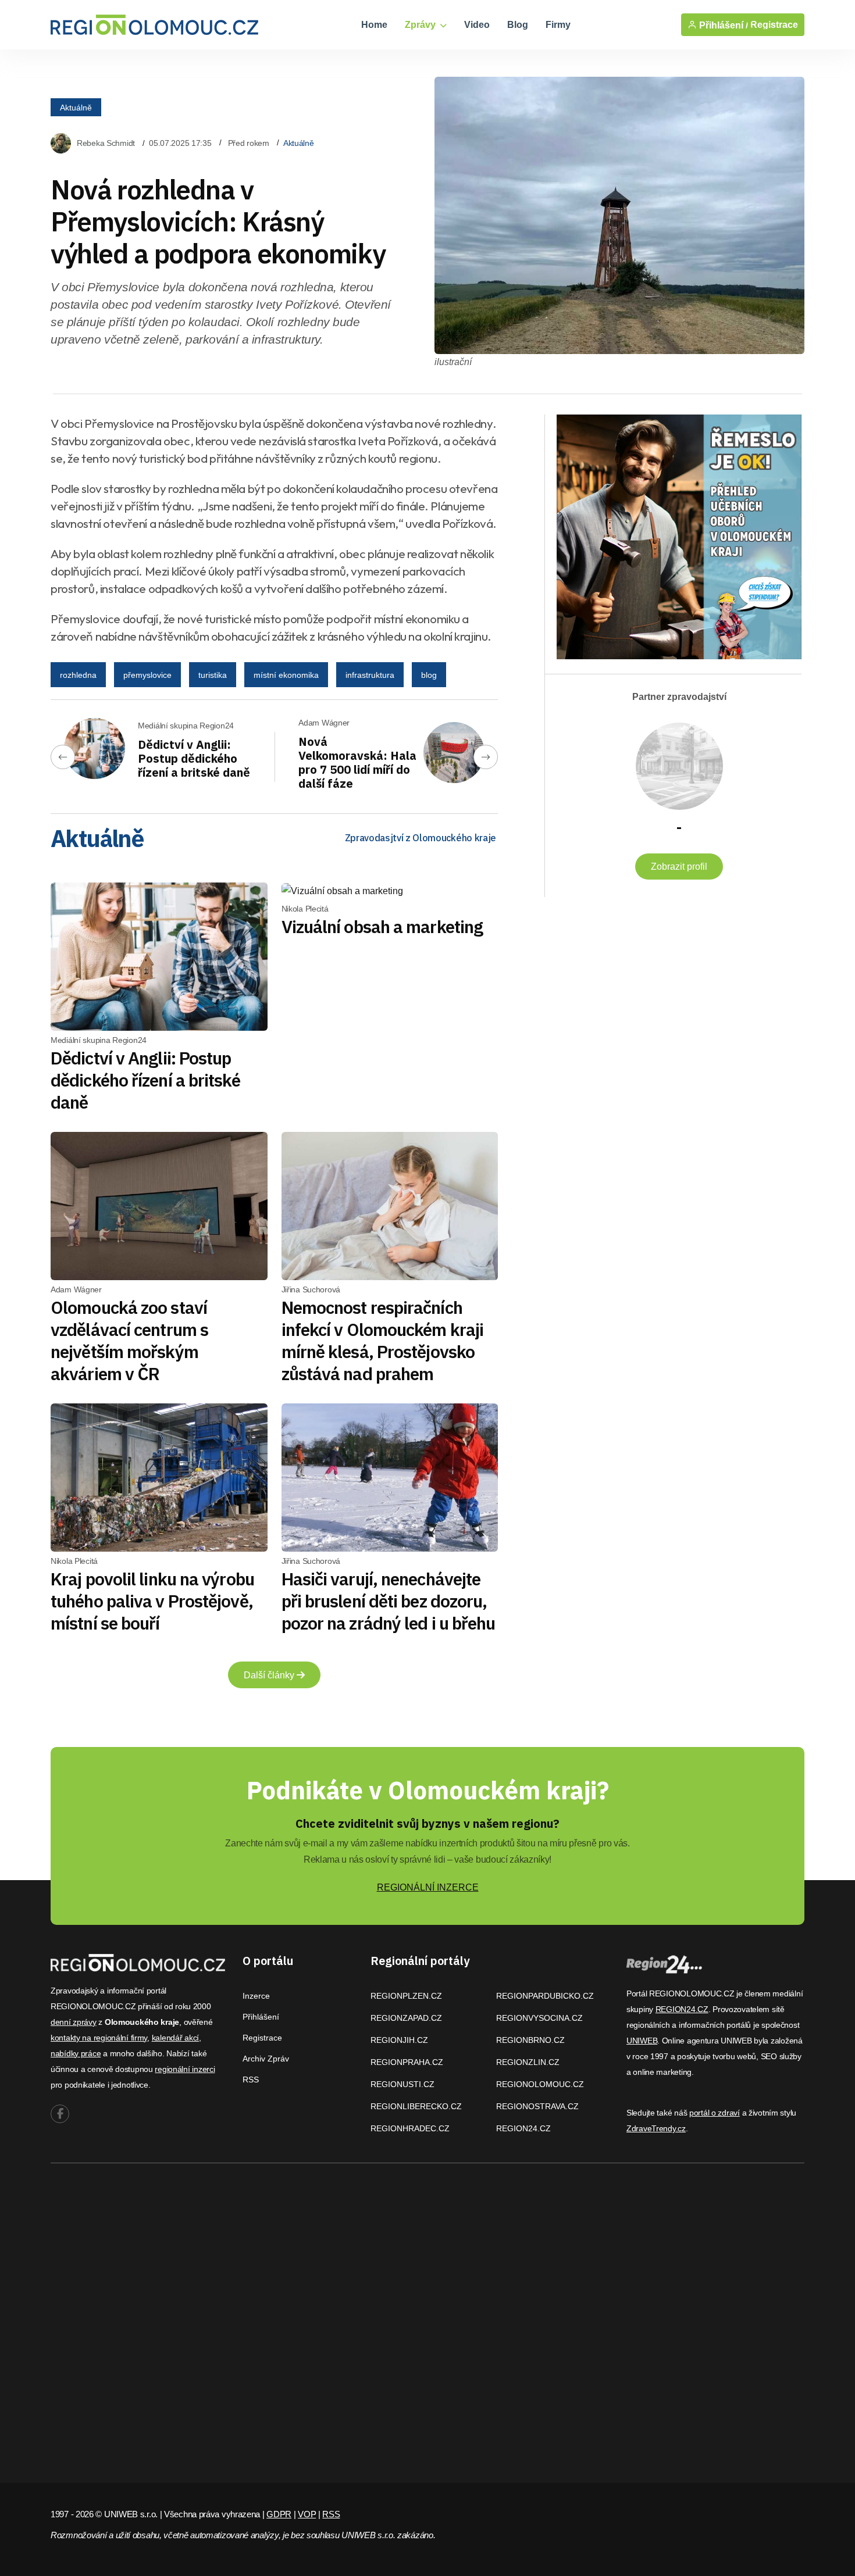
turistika (213, 675)
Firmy (558, 25)
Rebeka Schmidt (106, 143)
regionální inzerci (185, 2069)
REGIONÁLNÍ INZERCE (428, 1887)
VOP (307, 2514)
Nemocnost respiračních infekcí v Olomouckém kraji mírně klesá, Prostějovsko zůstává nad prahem (383, 1340)
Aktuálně (76, 108)
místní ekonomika (286, 675)
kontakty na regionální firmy (99, 2038)
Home (374, 25)
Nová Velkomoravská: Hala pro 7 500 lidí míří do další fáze (357, 762)
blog (429, 675)
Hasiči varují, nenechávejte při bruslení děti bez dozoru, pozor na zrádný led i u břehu (389, 1601)
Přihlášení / (722, 25)
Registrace (774, 25)
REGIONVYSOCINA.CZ (539, 2018)
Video (477, 25)
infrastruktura (370, 675)
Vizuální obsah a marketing (382, 926)
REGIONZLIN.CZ (528, 2062)
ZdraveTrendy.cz (656, 2128)
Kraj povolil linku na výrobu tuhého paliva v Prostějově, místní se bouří (152, 1601)
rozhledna (78, 675)
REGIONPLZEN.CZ (406, 1996)
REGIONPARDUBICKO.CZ (545, 1996)
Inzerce (256, 1996)
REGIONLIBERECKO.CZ (416, 2106)
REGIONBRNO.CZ (530, 2040)
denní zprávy (74, 2022)
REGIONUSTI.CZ (402, 2084)
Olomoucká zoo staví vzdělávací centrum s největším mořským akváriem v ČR (129, 1340)
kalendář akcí (175, 2038)
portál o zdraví (715, 2113)
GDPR (279, 2514)
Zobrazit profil (679, 867)
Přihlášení (261, 2017)
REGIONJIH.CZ (399, 2040)
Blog (518, 25)
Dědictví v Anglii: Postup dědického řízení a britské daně (194, 758)
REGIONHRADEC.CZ (410, 2128)
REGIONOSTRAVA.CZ (537, 2106)
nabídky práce (76, 2053)
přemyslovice (147, 675)
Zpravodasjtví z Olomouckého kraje (421, 838)
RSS (251, 2080)
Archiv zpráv (266, 2059)
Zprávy (421, 25)
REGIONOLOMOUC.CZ (540, 2084)
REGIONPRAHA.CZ (407, 2062)
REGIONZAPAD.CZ (406, 2018)
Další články (270, 1675)
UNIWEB (642, 2041)
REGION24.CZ (523, 2128)
